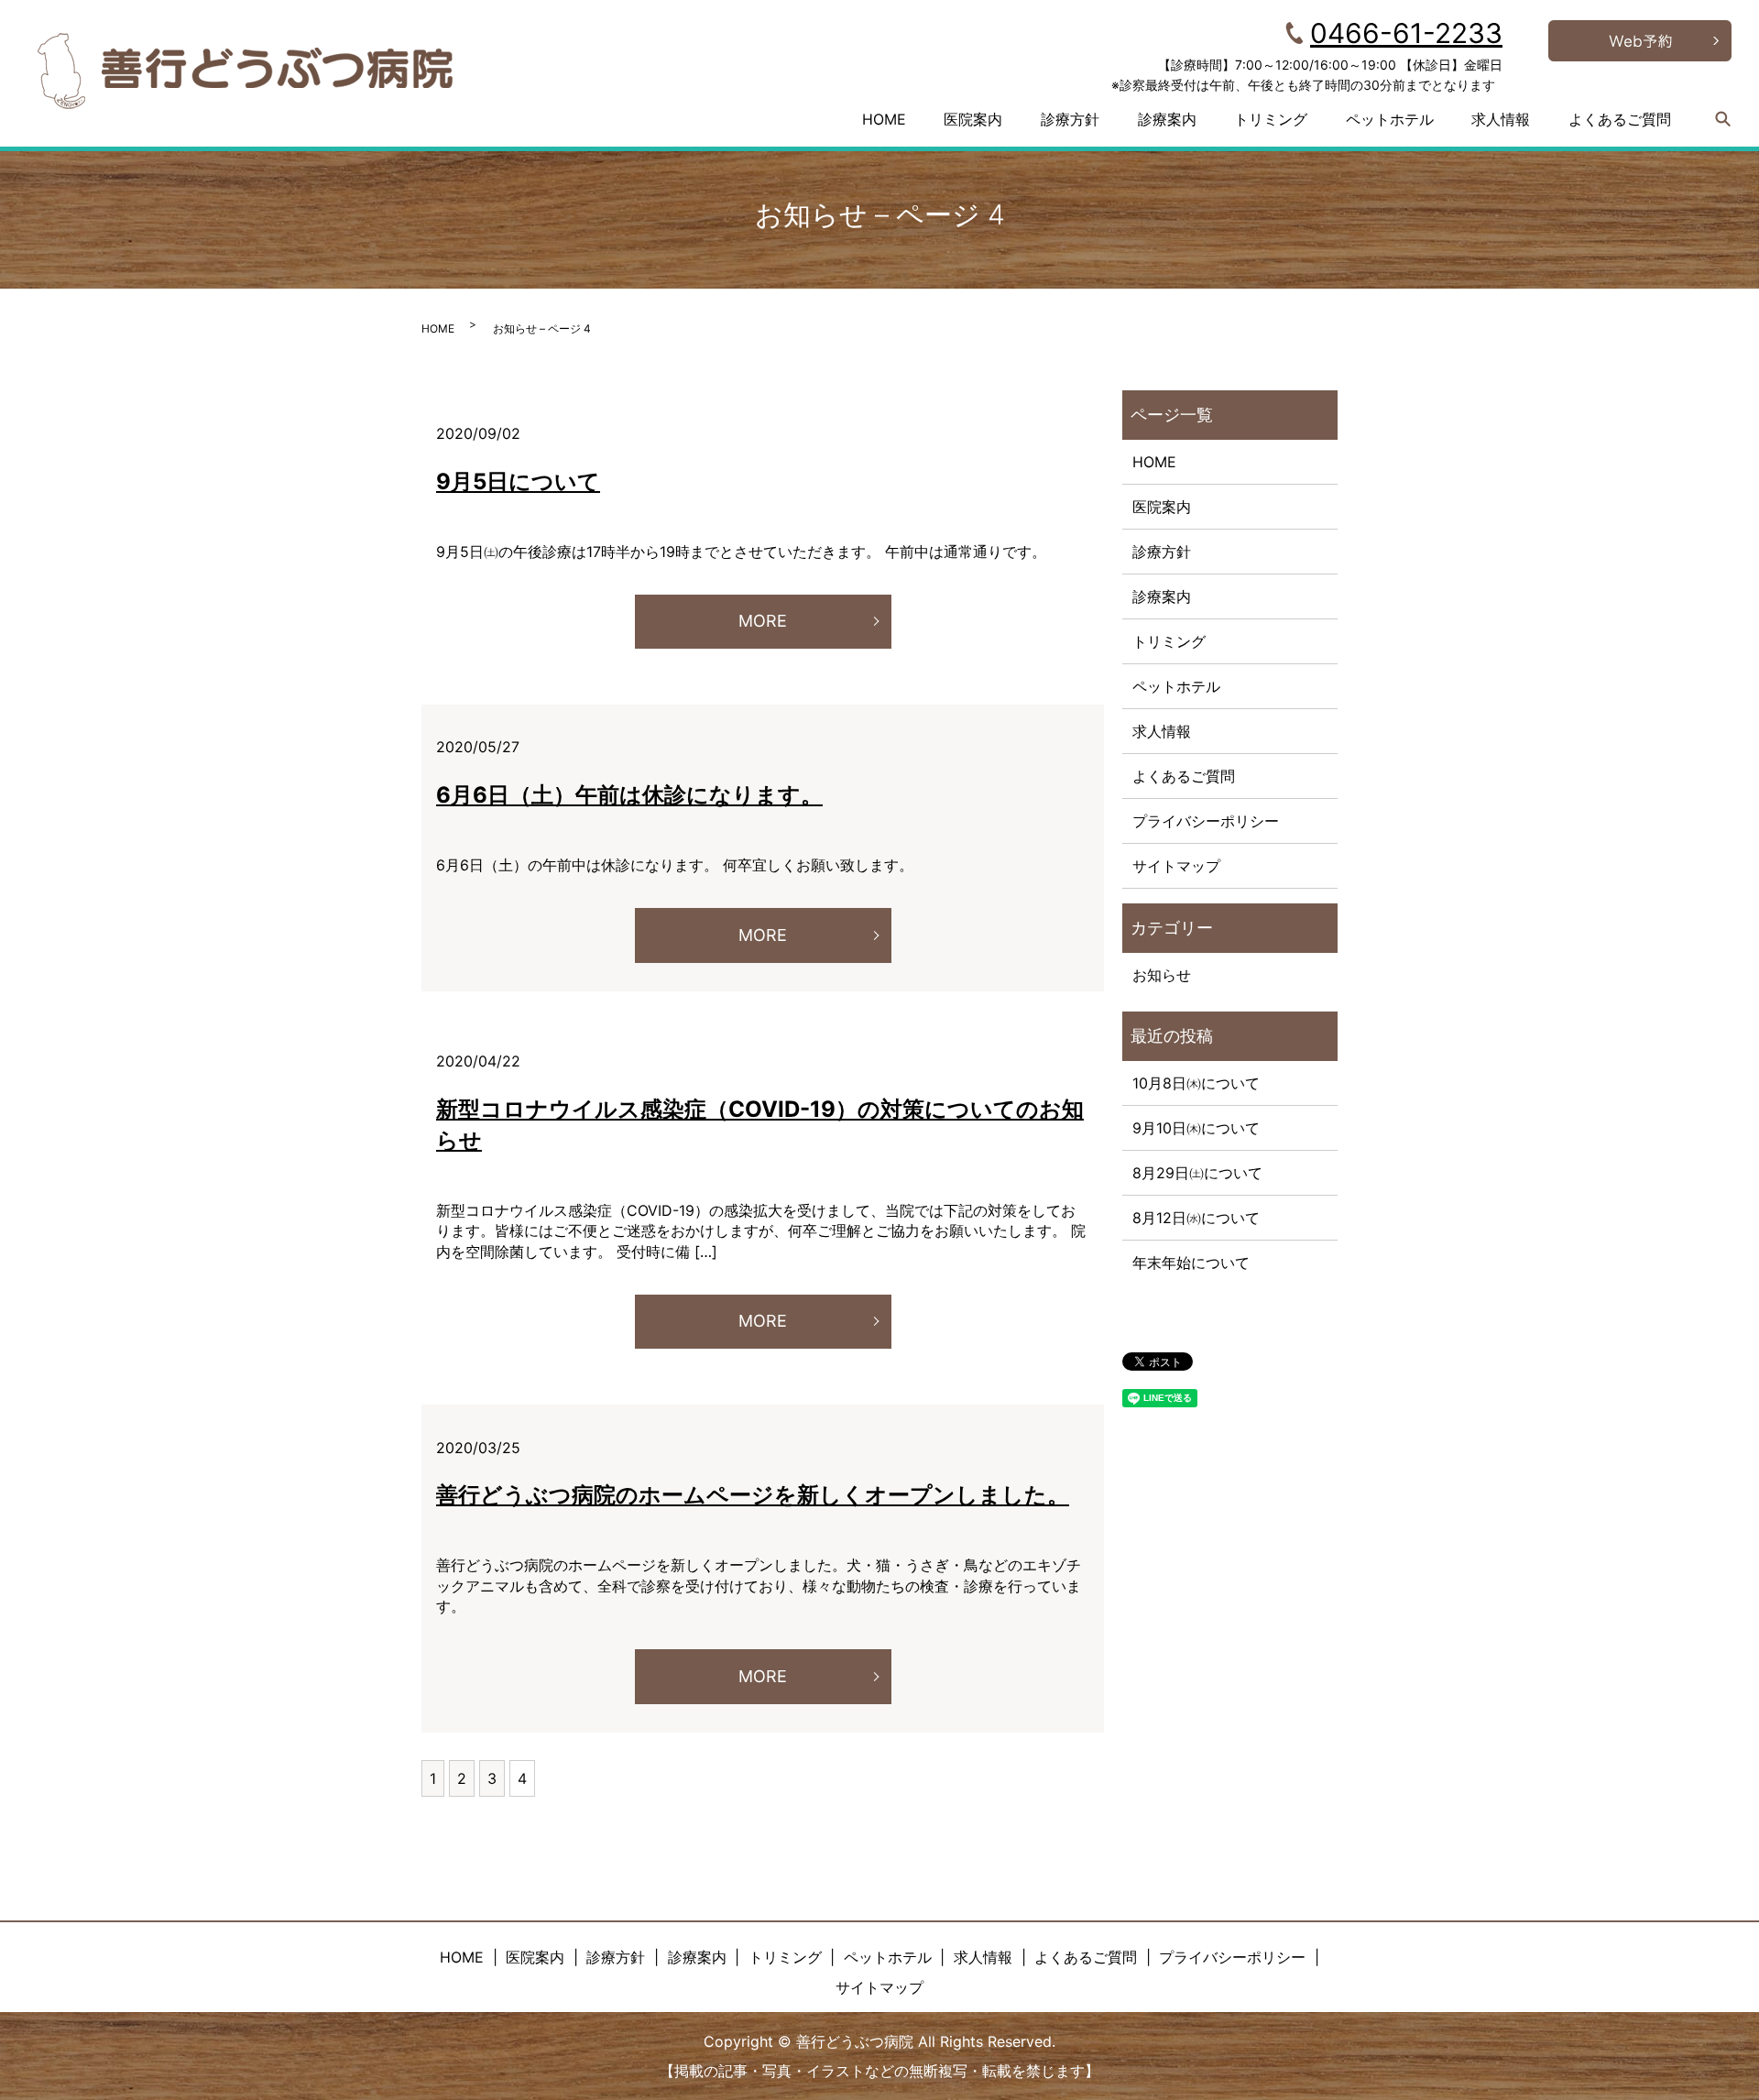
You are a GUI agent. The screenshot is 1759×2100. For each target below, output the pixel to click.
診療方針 (1070, 119)
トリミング (1271, 119)
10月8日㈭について (1196, 1083)
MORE (763, 621)
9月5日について (518, 481)
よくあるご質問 (1620, 119)
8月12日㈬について (1196, 1218)
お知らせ (1162, 975)
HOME (884, 119)
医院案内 (973, 119)
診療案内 (1167, 119)
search (1723, 119)
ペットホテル (1390, 119)
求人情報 (1501, 119)
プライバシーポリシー (1206, 821)
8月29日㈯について (1197, 1173)
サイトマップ (1176, 866)
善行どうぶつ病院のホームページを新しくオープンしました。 (753, 1495)
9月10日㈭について (1196, 1128)
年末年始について (1191, 1263)
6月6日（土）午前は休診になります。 (629, 795)
